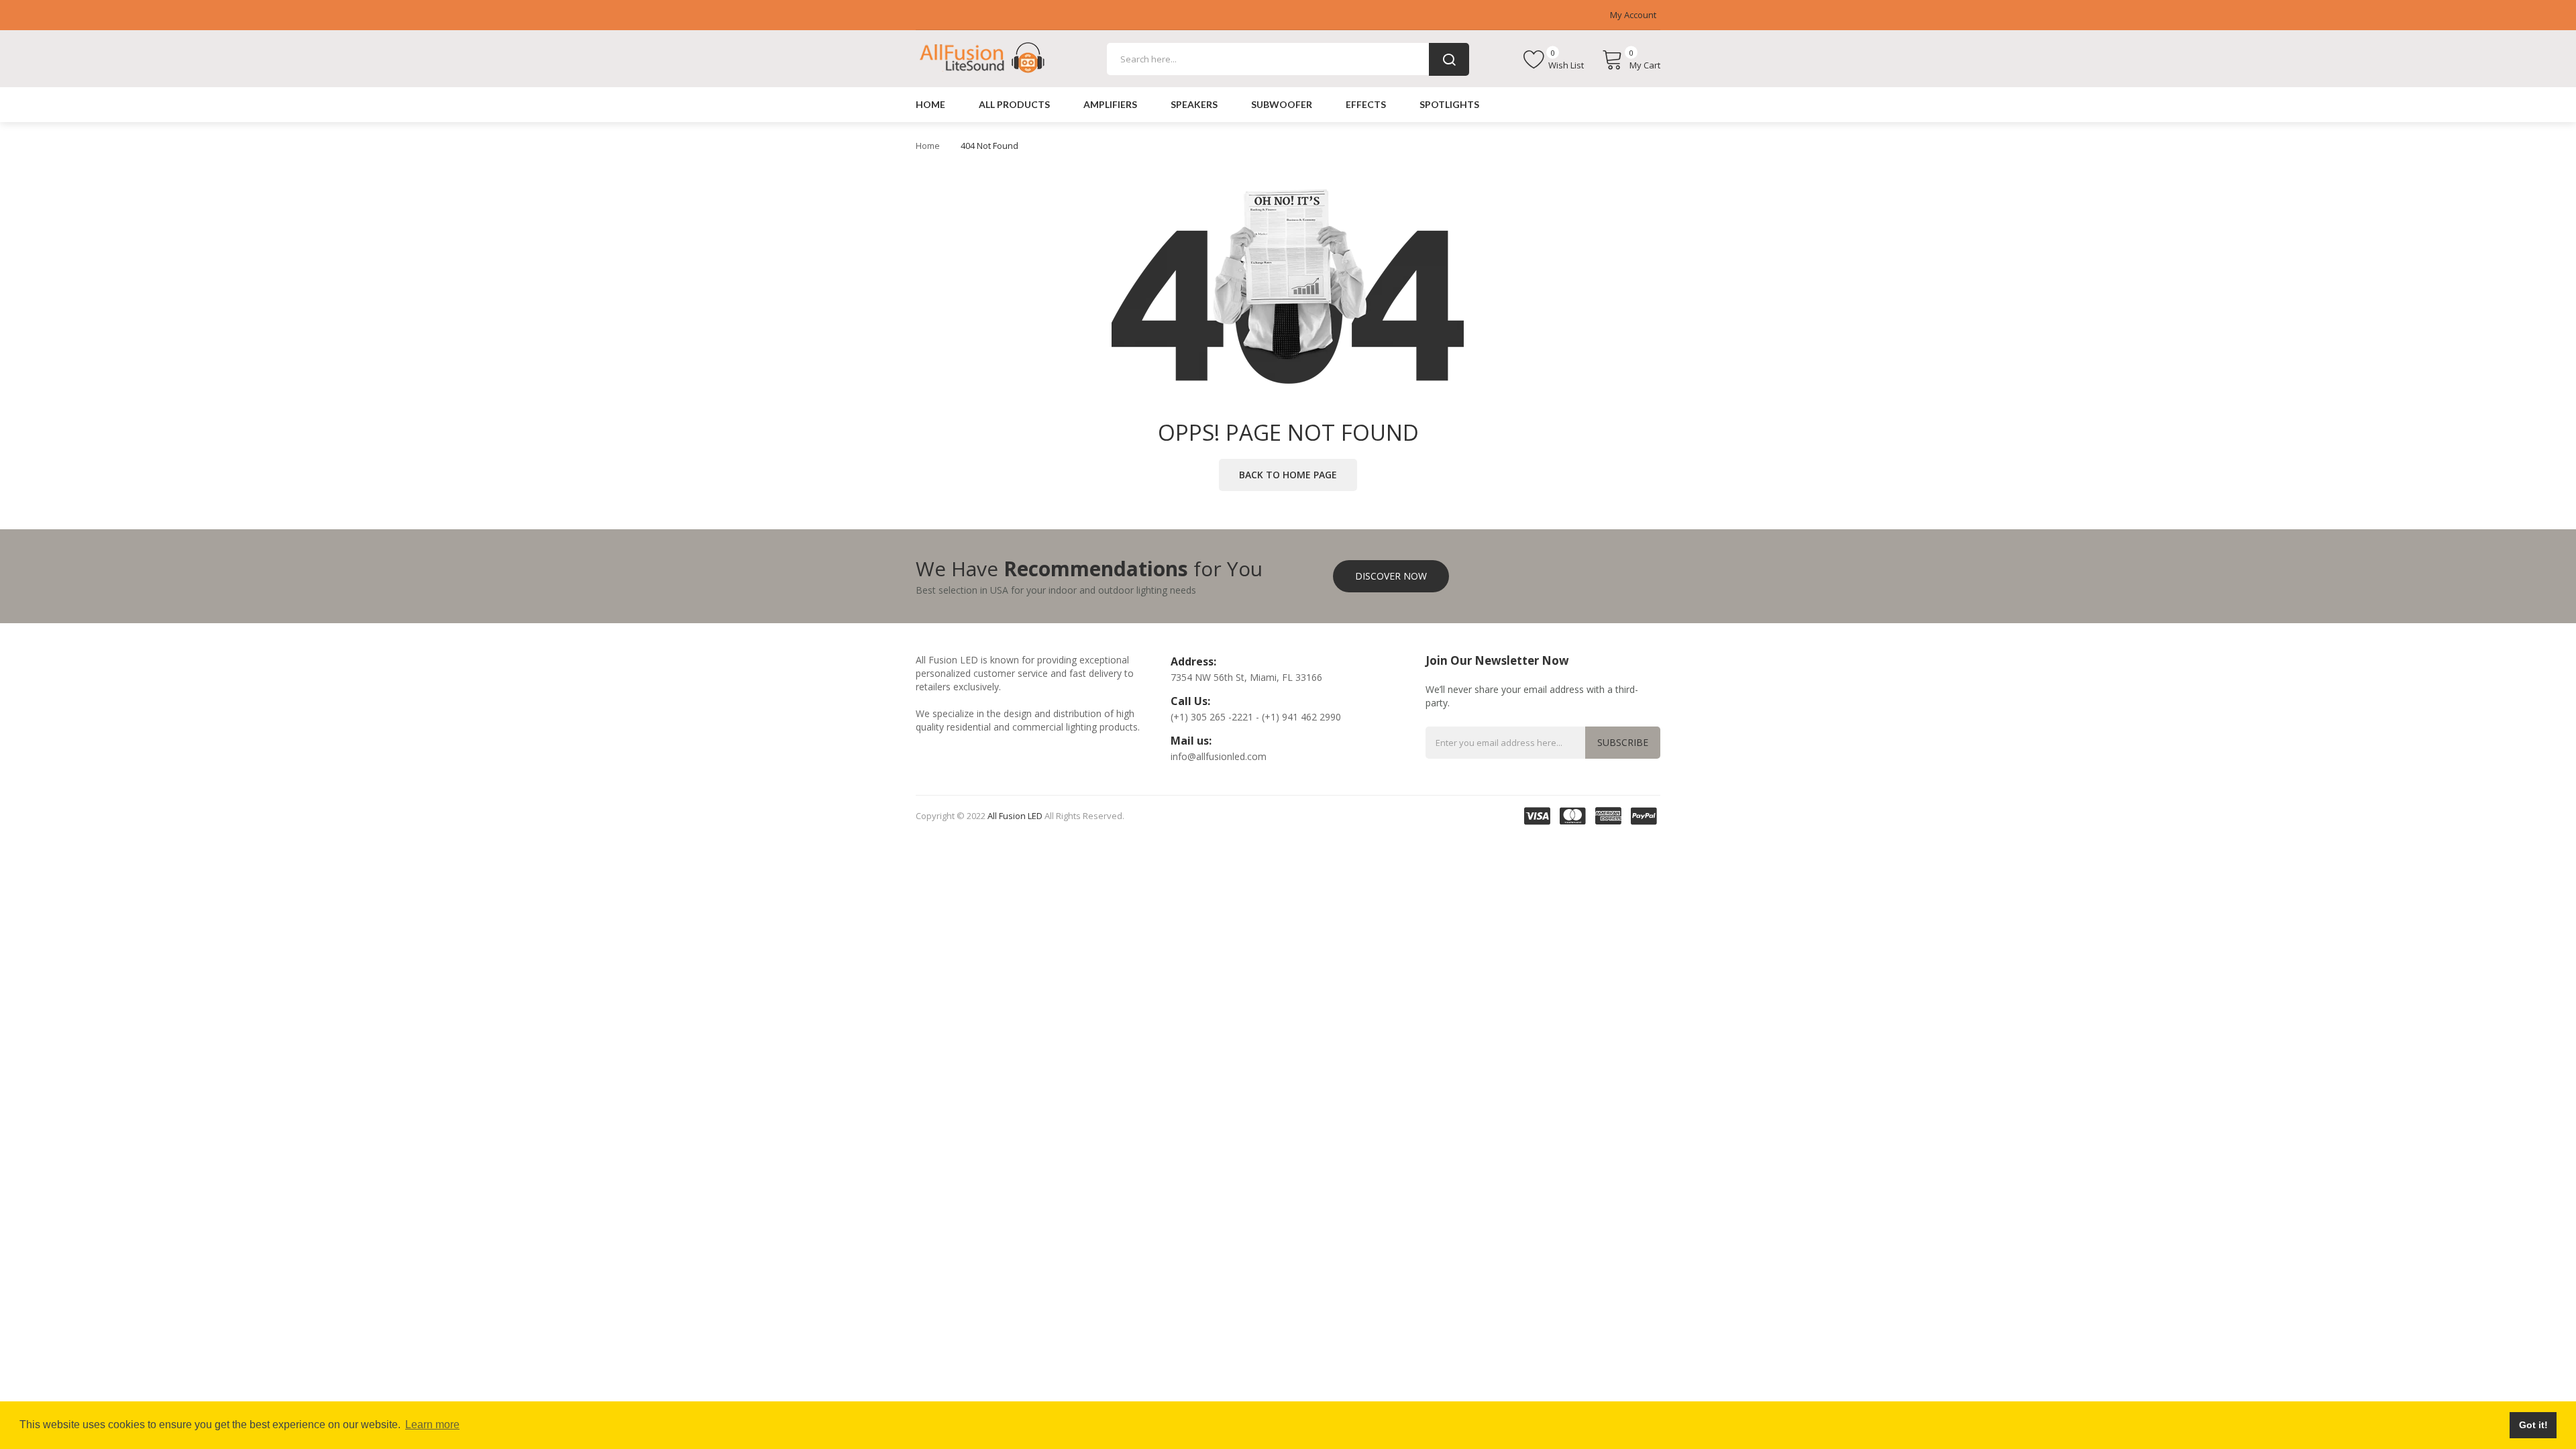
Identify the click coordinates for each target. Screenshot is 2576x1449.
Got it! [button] (2533, 1425)
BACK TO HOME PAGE (1288, 475)
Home (928, 146)
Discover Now (1391, 576)
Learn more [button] (432, 1425)
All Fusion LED (1015, 816)
